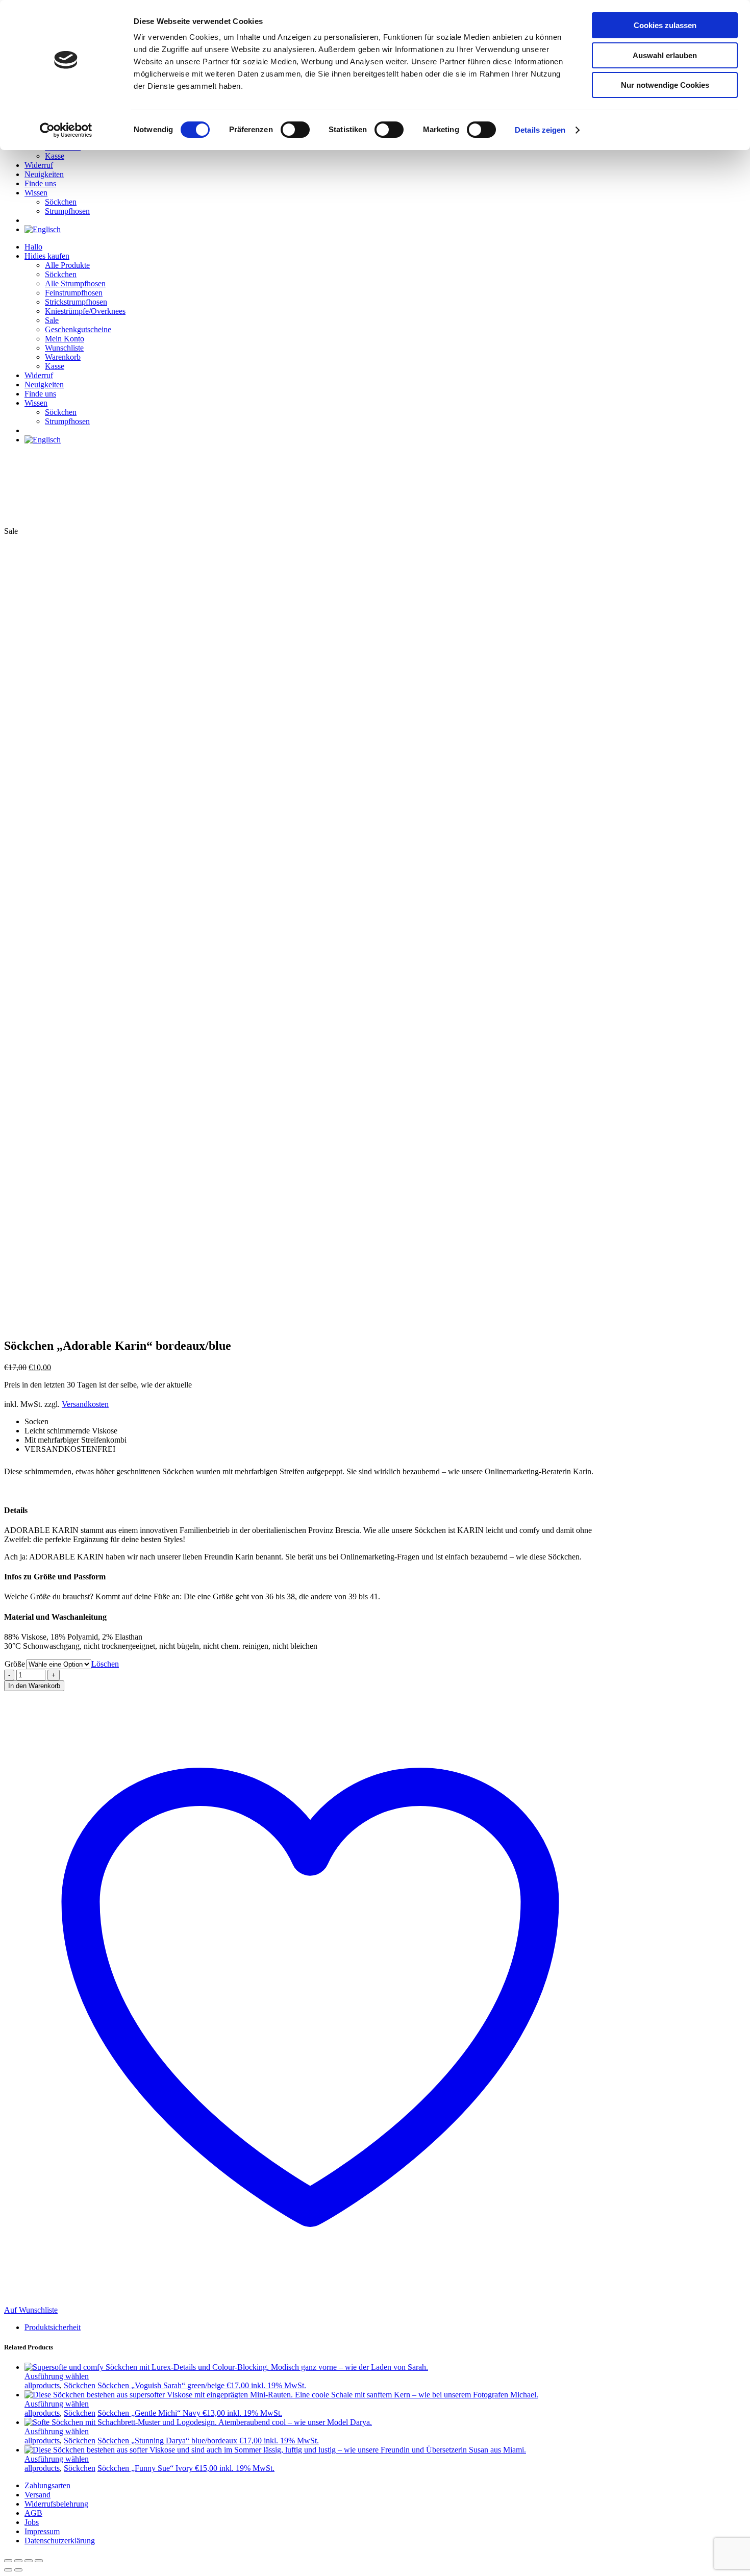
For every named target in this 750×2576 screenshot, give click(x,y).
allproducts (42, 2385)
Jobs (32, 2522)
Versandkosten (85, 1404)
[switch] (295, 130)
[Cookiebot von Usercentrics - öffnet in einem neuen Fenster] (66, 130)
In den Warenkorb (34, 1686)
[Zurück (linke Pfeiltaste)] (8, 2570)
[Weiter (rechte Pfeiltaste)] (18, 2570)
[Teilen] (29, 2561)
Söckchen (80, 2385)
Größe (15, 1664)
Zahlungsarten (47, 2485)
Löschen (105, 1664)
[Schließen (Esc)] (39, 2561)
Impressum (42, 2531)
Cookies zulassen (665, 25)
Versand (37, 2495)
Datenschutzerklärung (60, 2541)
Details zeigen (540, 130)
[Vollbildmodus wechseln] (18, 2561)
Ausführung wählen (57, 2376)
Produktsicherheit (53, 2327)
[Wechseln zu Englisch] (43, 229)
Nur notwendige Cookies (665, 85)
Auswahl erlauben (665, 55)
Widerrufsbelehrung (56, 2504)
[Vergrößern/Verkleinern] (8, 2561)
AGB (33, 2513)
